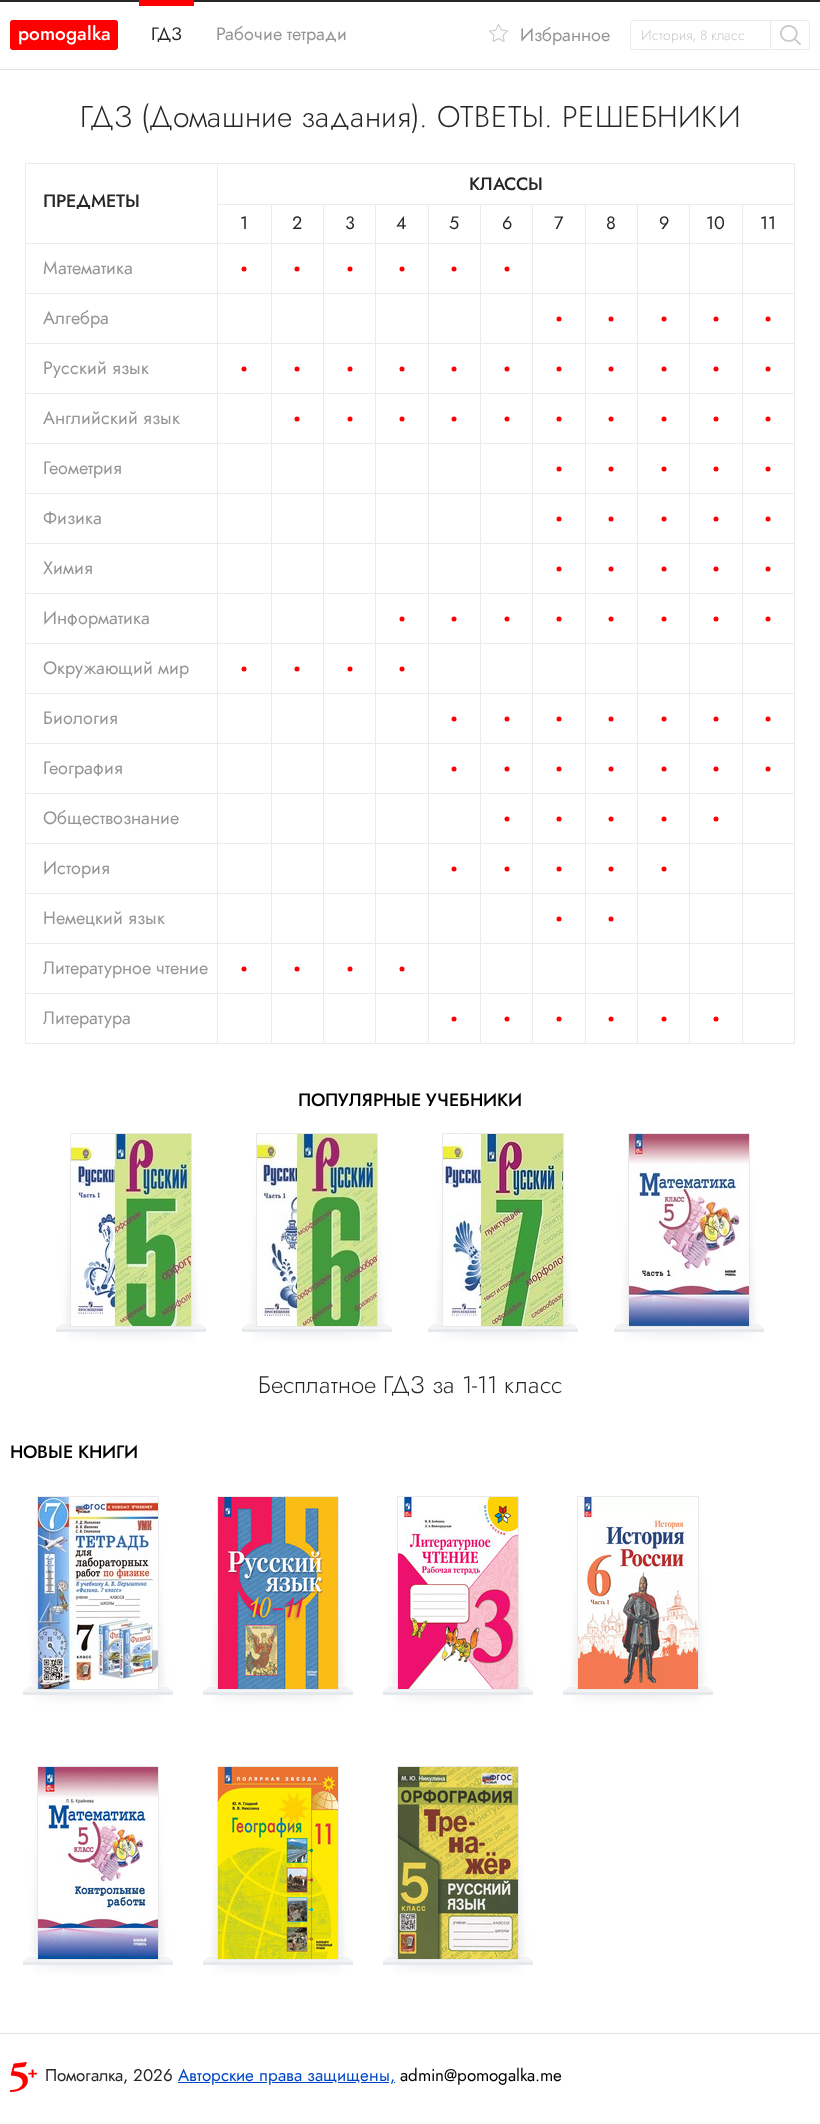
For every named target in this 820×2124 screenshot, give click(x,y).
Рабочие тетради (281, 34)
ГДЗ (166, 34)
